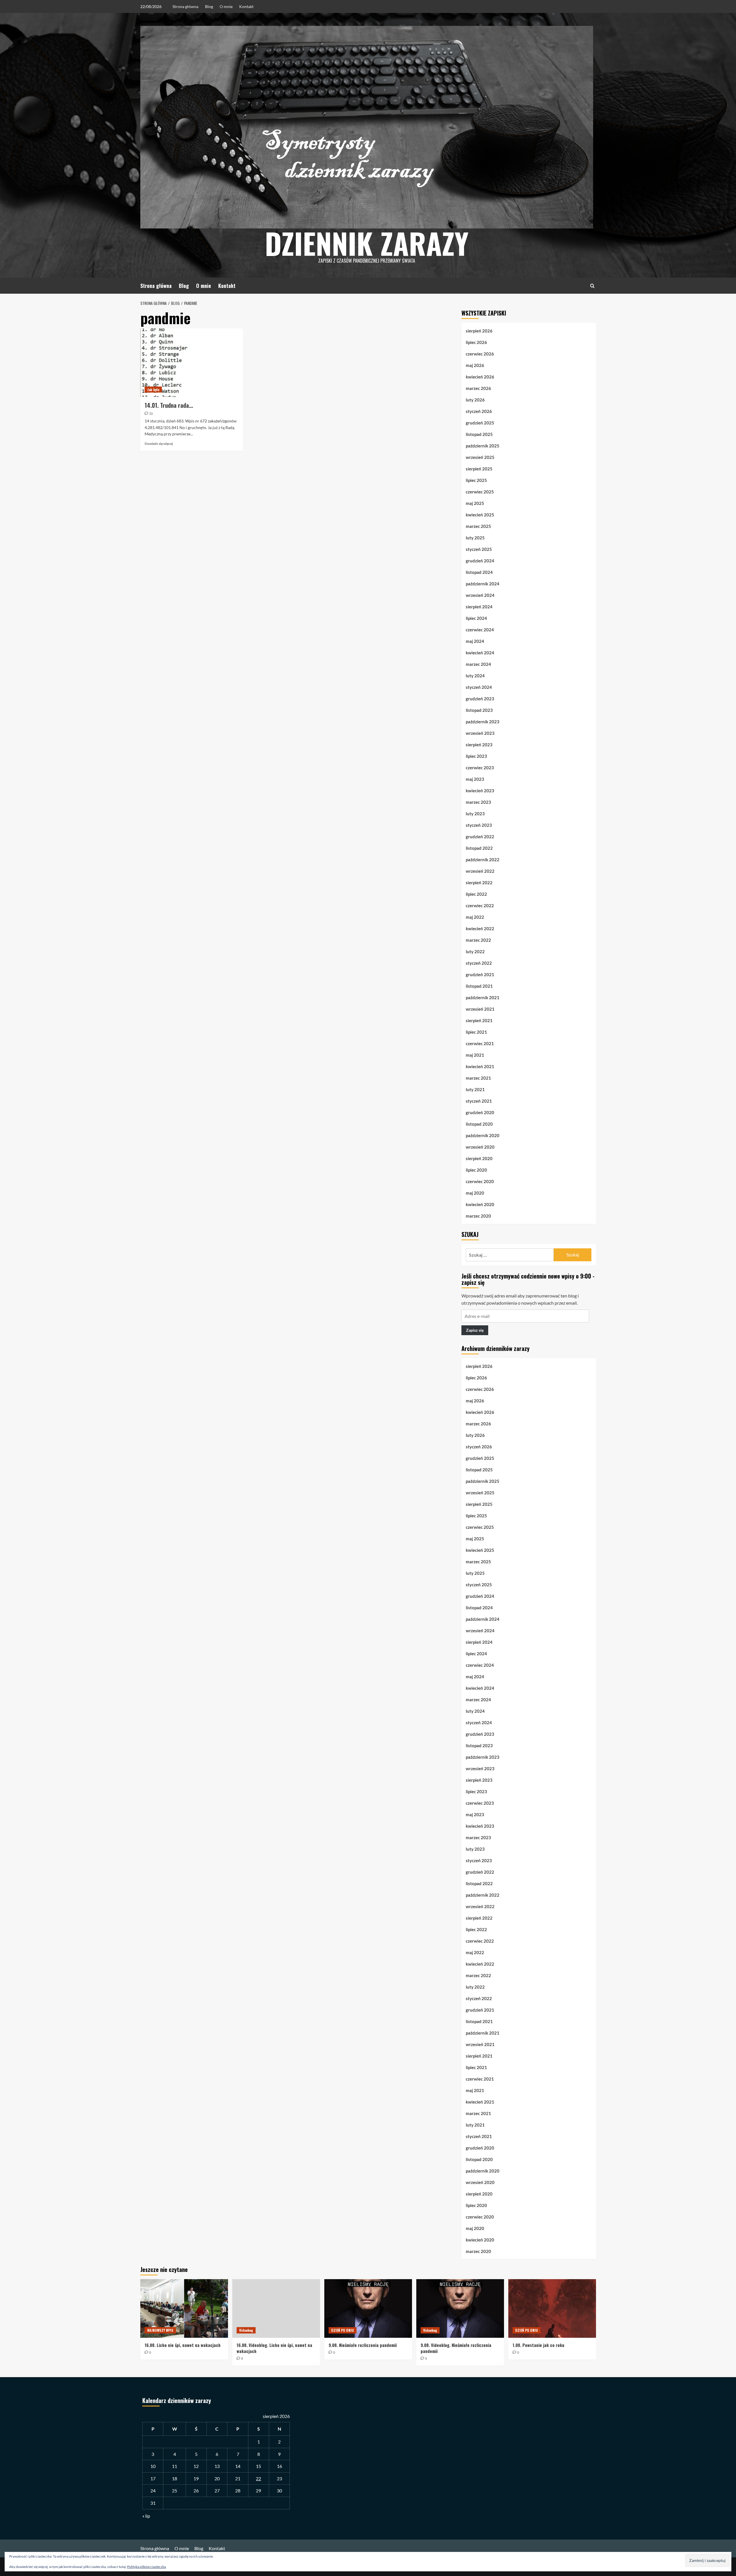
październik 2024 (483, 584)
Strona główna (185, 6)
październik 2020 (483, 1135)
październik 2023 (483, 722)
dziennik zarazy (367, 243)
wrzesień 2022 (480, 871)
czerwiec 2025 (480, 492)
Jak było (153, 390)
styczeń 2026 (479, 411)
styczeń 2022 (479, 963)
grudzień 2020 (480, 1112)
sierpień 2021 (479, 1020)
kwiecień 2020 (480, 1204)
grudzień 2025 (480, 423)
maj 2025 (475, 503)
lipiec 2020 (476, 1170)
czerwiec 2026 (480, 354)
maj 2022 (475, 917)
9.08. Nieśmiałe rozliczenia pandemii (363, 2345)
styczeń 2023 (479, 825)
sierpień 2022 (479, 883)
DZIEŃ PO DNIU (343, 2330)
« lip (146, 2516)
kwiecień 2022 (480, 928)
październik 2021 (483, 997)
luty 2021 (475, 1089)
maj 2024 (475, 641)
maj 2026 (475, 365)
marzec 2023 (478, 802)
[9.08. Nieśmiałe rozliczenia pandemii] (368, 2308)
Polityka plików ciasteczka (146, 2567)
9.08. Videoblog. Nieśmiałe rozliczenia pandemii (456, 2348)
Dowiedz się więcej (159, 444)
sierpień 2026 (479, 331)
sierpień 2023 (479, 745)
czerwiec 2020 (480, 1181)
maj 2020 (475, 1193)
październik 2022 (483, 860)
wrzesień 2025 (480, 457)
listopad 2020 (479, 1124)
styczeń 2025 (479, 549)
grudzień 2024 (480, 561)
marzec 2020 (478, 1216)
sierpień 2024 (479, 607)
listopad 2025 (479, 434)
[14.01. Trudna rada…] (192, 363)
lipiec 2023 (476, 756)
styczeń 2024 (479, 687)
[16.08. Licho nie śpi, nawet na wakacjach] (184, 2308)
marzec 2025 (478, 526)
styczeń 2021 (479, 1101)
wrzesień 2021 (480, 1009)
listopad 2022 (479, 848)
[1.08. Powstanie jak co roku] (552, 2308)
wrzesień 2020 (480, 1147)
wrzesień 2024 (480, 595)
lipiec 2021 (476, 1032)
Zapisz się (475, 1330)
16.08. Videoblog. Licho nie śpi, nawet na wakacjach (274, 2348)
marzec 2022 (478, 940)
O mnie (226, 6)
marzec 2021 (478, 1078)
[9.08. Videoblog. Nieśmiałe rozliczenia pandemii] (460, 2308)
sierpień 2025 (479, 469)
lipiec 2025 (476, 480)
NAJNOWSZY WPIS (160, 2330)
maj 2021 (475, 1055)
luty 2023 (475, 814)
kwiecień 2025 (480, 515)
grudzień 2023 (480, 699)
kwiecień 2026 (480, 377)
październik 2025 (483, 446)
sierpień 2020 (479, 1158)
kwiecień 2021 (480, 1066)
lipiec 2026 (476, 342)
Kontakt (246, 6)
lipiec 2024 (476, 618)
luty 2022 (475, 951)
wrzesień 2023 (480, 733)
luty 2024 (475, 676)
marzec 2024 (478, 664)
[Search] (592, 286)
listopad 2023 (479, 710)
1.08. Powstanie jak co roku (538, 2345)
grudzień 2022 (480, 837)
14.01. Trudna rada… (169, 405)
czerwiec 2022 (480, 906)
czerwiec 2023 (480, 768)
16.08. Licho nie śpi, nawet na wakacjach (183, 2345)
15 (258, 2466)
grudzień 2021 (480, 974)
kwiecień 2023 (480, 791)
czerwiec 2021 (480, 1043)
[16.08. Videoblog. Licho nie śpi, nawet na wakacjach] (276, 2308)
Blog (209, 6)
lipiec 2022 (476, 894)
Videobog (246, 2330)
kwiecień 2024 (480, 653)
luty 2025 (475, 538)
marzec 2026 (478, 388)
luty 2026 (475, 400)
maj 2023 (475, 779)
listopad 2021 (479, 986)
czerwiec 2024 (480, 630)
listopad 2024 (479, 572)
